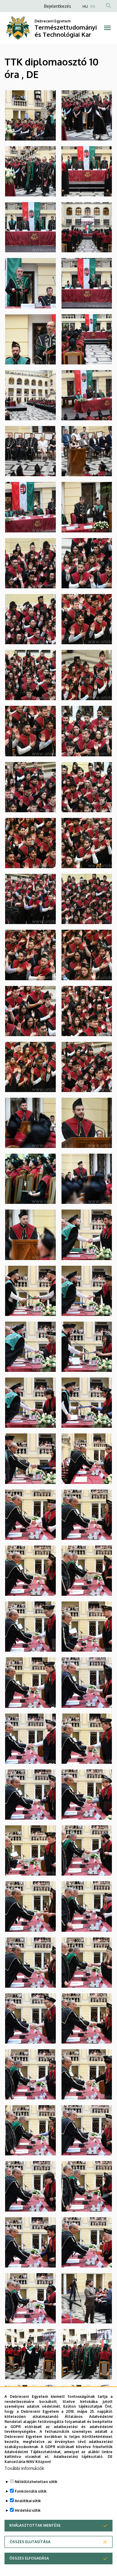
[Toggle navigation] (107, 28)
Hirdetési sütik (28, 2510)
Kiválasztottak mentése (35, 2525)
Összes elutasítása (30, 2542)
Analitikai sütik (28, 2501)
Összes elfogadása (29, 2558)
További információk (24, 2468)
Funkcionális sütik (31, 2491)
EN (93, 6)
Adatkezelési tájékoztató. (79, 2457)
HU (85, 6)
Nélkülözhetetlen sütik (36, 2482)
